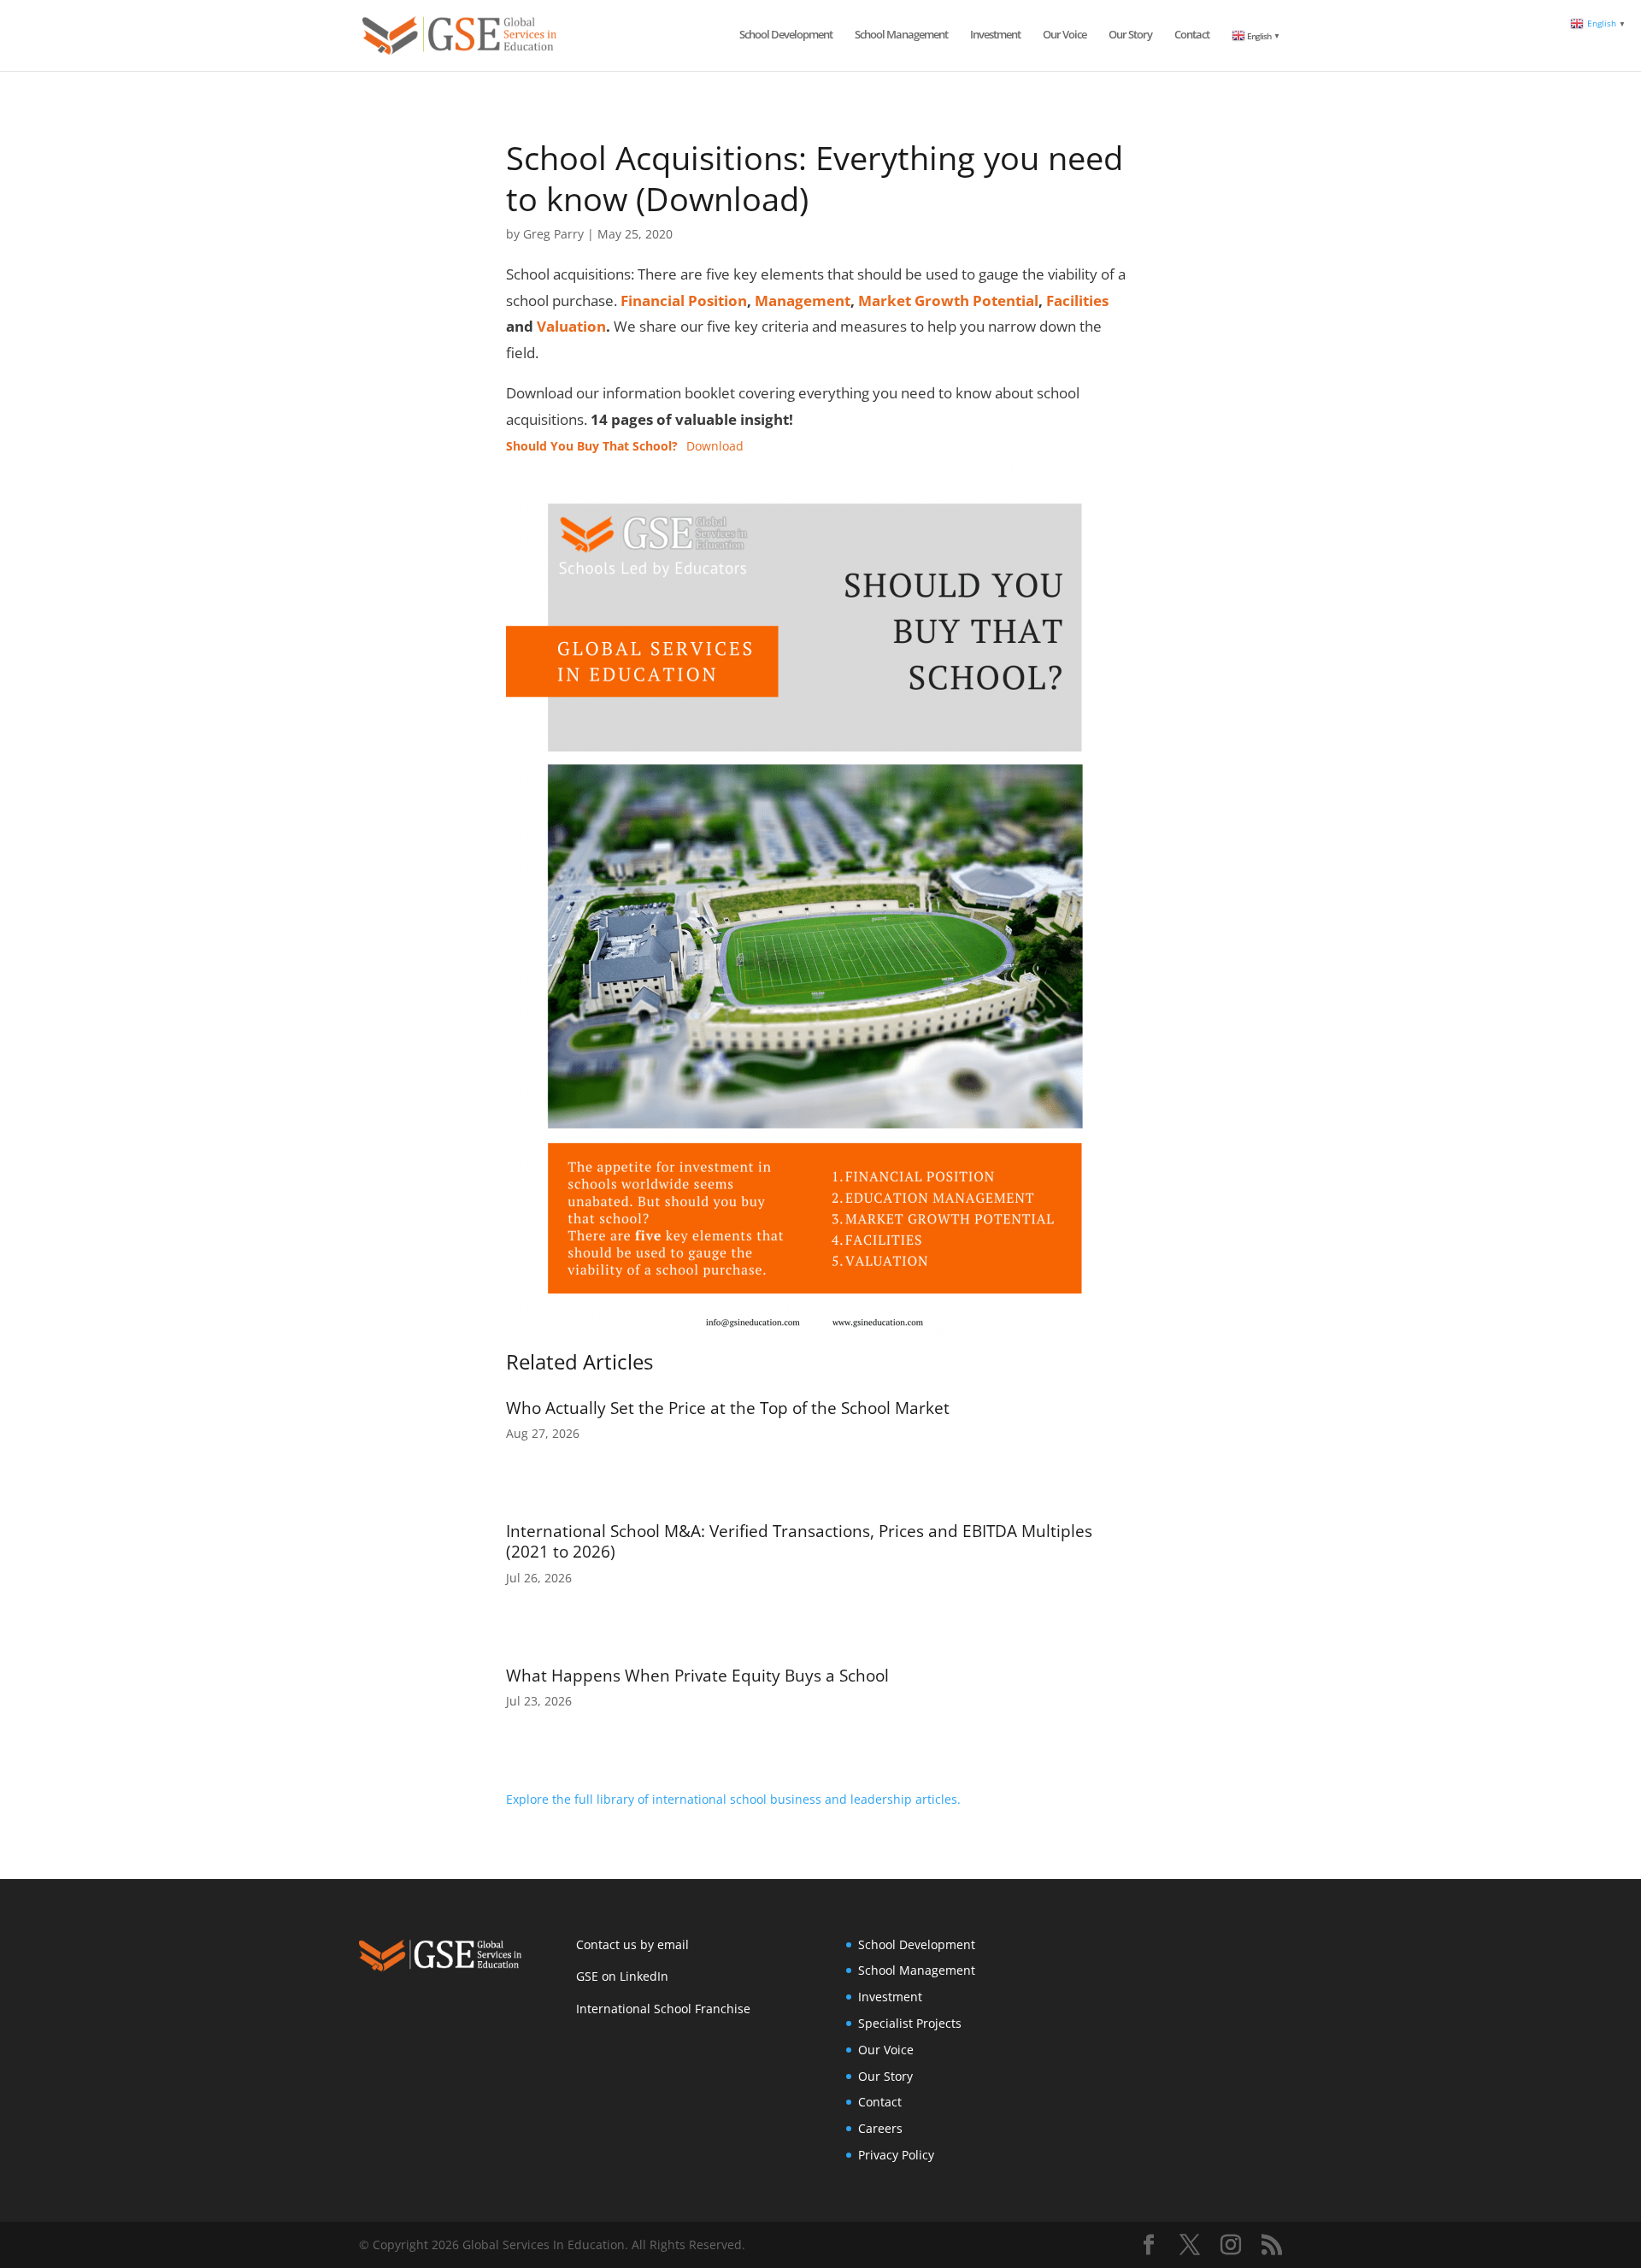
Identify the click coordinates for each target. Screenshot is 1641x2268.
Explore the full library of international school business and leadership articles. (733, 1799)
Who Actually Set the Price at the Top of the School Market (728, 1408)
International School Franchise (663, 2009)
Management (803, 300)
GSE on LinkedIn (622, 1976)
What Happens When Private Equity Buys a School (697, 1676)
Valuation (571, 326)
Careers (880, 2128)
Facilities (1077, 300)
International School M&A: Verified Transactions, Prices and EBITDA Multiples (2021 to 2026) (799, 1541)
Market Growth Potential (948, 300)
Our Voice (1065, 35)
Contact (1192, 35)
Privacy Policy (896, 2155)
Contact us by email (632, 1944)
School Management (901, 35)
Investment (995, 35)
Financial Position (684, 300)
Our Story (1130, 35)
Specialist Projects (910, 2023)
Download (715, 446)
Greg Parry (553, 234)
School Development (786, 35)
